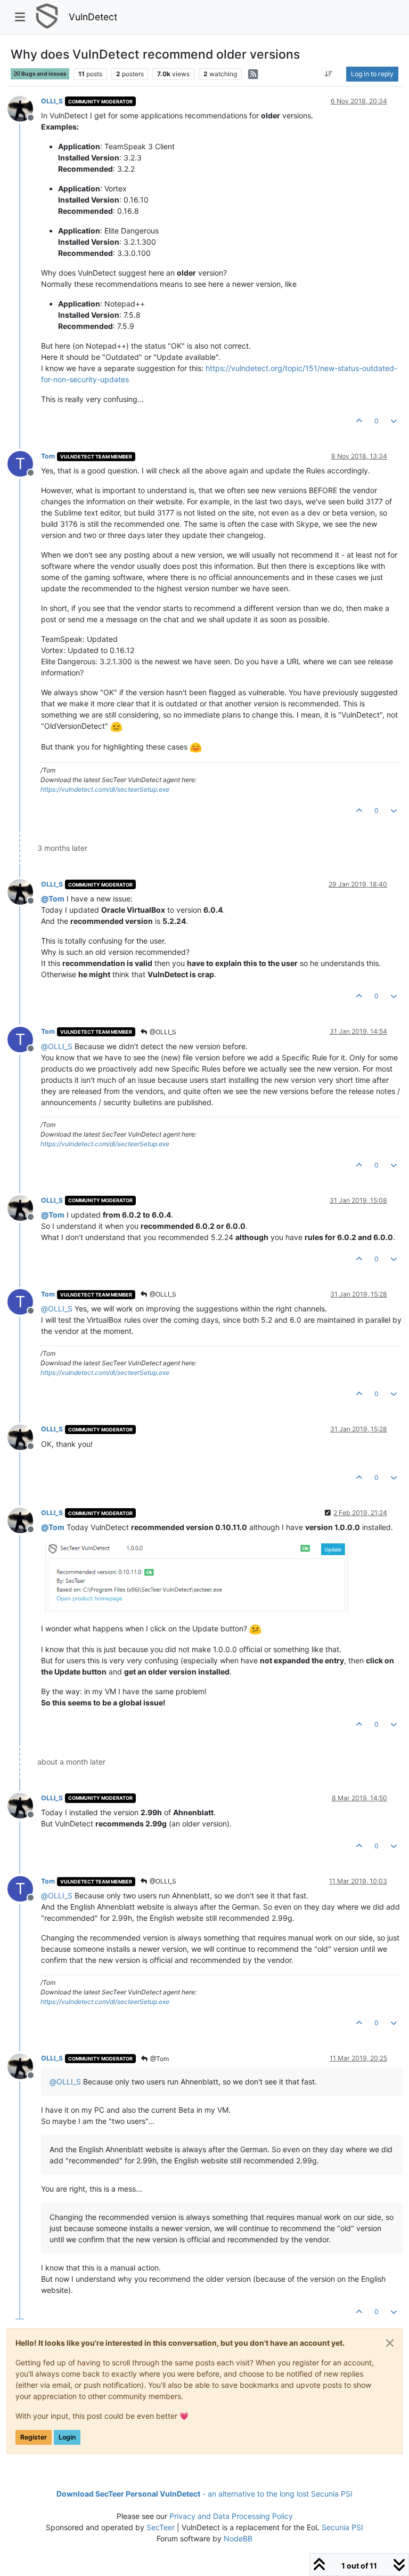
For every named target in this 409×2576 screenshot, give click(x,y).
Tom (48, 456)
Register (34, 2437)
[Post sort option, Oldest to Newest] (329, 74)
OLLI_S (52, 101)
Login (67, 2437)
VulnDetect (93, 17)
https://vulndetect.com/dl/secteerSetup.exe (105, 789)
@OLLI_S (162, 1032)
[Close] (390, 2343)
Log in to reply (372, 74)
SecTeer (161, 2527)
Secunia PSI (342, 2527)
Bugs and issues (43, 74)
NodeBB (238, 2538)
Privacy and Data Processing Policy (231, 2516)
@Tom (159, 2059)
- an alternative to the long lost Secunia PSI (204, 2494)
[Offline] (24, 108)
